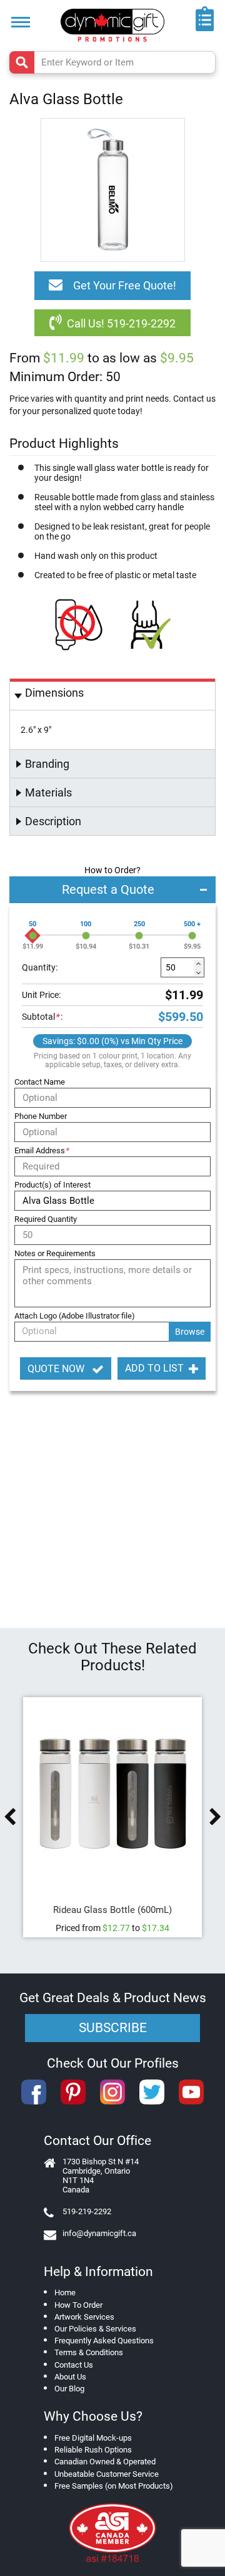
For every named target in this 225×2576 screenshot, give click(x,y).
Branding (47, 764)
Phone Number (41, 1116)
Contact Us (74, 2365)
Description (53, 821)
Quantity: (40, 967)
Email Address (42, 1150)
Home (65, 2293)
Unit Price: (41, 995)
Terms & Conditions (89, 2352)
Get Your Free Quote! (125, 285)
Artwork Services (84, 2317)
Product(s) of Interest (52, 1185)
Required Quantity (46, 1219)
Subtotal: (42, 1017)
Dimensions (54, 693)
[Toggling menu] (21, 22)
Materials (48, 792)
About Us (70, 2377)
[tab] (112, 695)
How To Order (78, 2305)
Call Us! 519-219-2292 (121, 323)
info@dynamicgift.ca (99, 2233)
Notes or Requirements (55, 1253)
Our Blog (69, 2389)
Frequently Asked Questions (104, 2341)
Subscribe (113, 2028)
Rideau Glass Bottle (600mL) (112, 1910)
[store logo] (112, 25)
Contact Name (40, 1082)
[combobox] (112, 62)
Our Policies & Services (95, 2329)
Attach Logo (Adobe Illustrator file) (75, 1316)
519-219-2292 (87, 2211)
